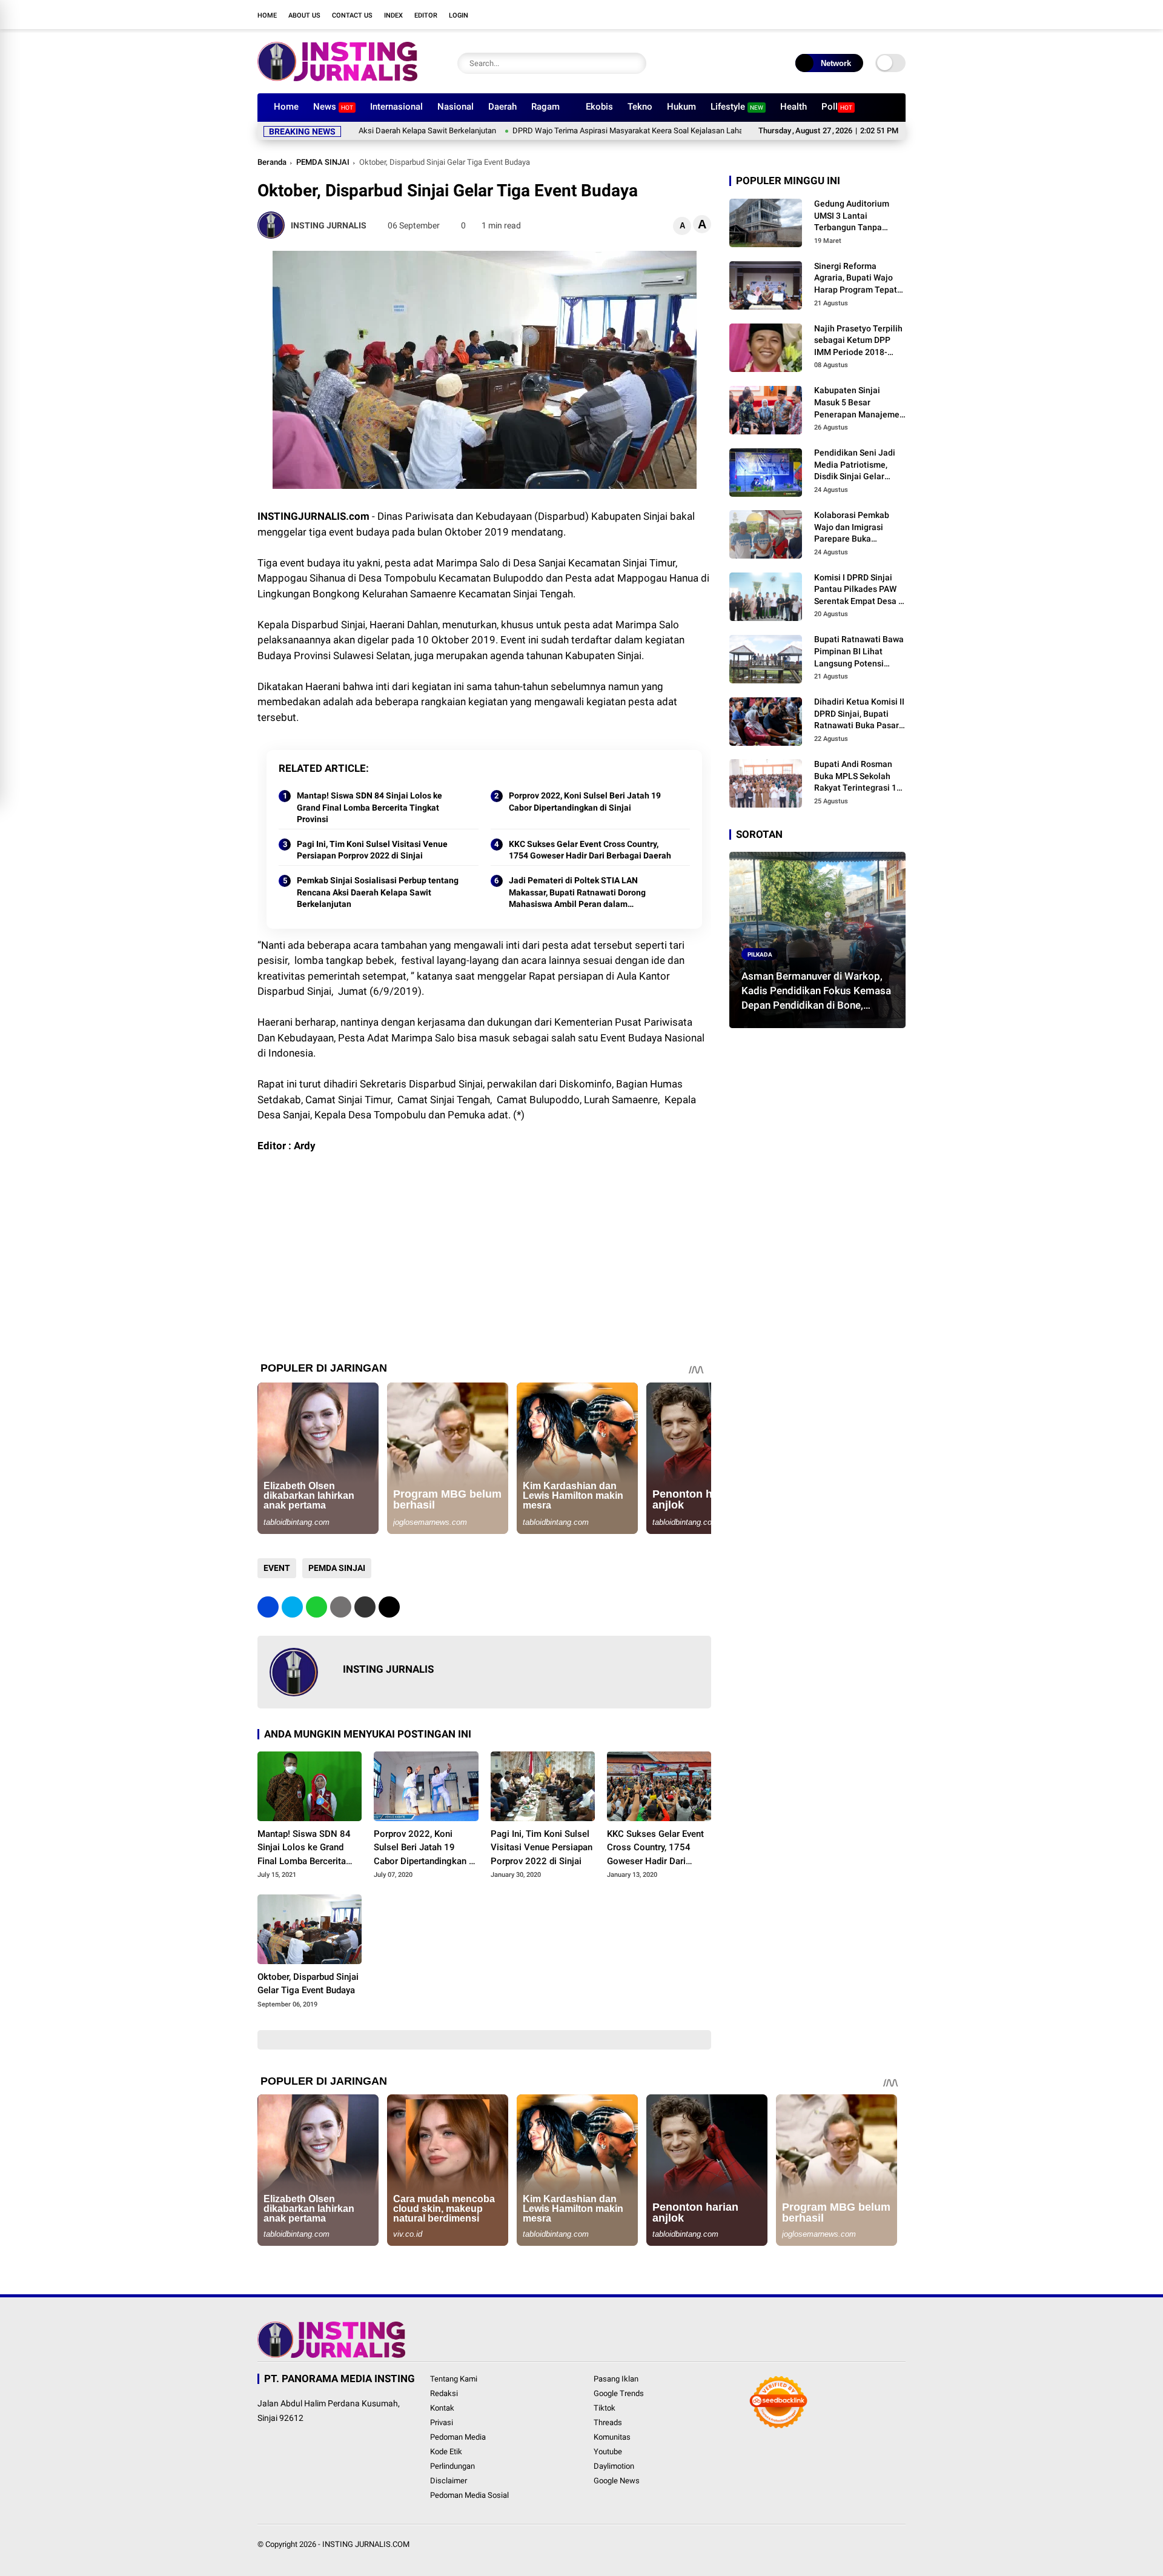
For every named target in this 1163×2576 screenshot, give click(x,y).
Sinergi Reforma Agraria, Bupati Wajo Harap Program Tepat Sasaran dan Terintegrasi (856, 279)
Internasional (396, 107)
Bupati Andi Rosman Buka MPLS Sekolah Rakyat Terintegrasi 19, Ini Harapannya (859, 777)
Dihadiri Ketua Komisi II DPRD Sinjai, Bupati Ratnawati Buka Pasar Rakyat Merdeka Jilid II (859, 714)
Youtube (608, 2452)
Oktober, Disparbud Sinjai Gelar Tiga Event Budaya (308, 1984)
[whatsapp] (316, 1607)
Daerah (502, 107)
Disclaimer (449, 2481)
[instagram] (845, 15)
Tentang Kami (454, 2379)
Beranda (272, 162)
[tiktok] (881, 15)
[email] (365, 1607)
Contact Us (352, 15)
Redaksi (444, 2393)
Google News (617, 2481)
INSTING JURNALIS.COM (366, 2544)
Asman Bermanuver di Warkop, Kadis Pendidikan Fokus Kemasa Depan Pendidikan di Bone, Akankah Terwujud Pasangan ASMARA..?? (816, 991)
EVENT (277, 1568)
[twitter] (827, 15)
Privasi (442, 2422)
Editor (426, 15)
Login (459, 15)
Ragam (545, 107)
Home (267, 15)
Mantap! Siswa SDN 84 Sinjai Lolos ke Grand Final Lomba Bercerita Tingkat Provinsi (369, 807)
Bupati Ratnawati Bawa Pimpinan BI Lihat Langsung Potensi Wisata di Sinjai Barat (859, 652)
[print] (341, 1607)
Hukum (681, 107)
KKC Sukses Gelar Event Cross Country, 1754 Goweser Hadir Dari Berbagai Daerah (590, 850)
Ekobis (599, 107)
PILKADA (760, 954)
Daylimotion (614, 2466)
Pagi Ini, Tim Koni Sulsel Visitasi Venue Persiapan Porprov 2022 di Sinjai (372, 850)
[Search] (634, 63)
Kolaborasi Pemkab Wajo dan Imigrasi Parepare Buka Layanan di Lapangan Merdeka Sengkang (856, 528)
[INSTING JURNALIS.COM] (337, 78)
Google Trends (619, 2393)
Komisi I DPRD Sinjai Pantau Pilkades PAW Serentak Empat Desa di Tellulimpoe (860, 590)
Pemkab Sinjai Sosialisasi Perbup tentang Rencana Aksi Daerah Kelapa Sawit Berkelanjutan (378, 892)
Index (393, 15)
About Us (304, 15)
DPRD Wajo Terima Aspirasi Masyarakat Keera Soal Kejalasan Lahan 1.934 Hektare (564, 131)
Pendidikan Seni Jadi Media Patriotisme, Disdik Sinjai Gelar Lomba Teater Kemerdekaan (855, 465)
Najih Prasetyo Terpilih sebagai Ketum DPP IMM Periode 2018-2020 (858, 341)
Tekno (640, 107)
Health (794, 107)
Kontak (442, 2408)
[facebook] (809, 15)
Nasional (456, 107)
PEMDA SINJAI (323, 162)
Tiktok (605, 2408)
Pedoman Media (458, 2437)
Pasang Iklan (616, 2379)
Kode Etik (446, 2452)
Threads (608, 2422)
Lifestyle (737, 107)
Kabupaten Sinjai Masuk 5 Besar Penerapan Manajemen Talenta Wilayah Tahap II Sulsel (859, 403)
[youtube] (863, 15)
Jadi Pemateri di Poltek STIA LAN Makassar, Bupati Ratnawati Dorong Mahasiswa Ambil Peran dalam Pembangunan (577, 893)
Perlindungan (452, 2466)
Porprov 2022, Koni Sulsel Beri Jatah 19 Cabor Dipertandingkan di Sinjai (585, 802)
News (333, 107)
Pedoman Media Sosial (469, 2495)
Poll (837, 107)
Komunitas (612, 2437)
